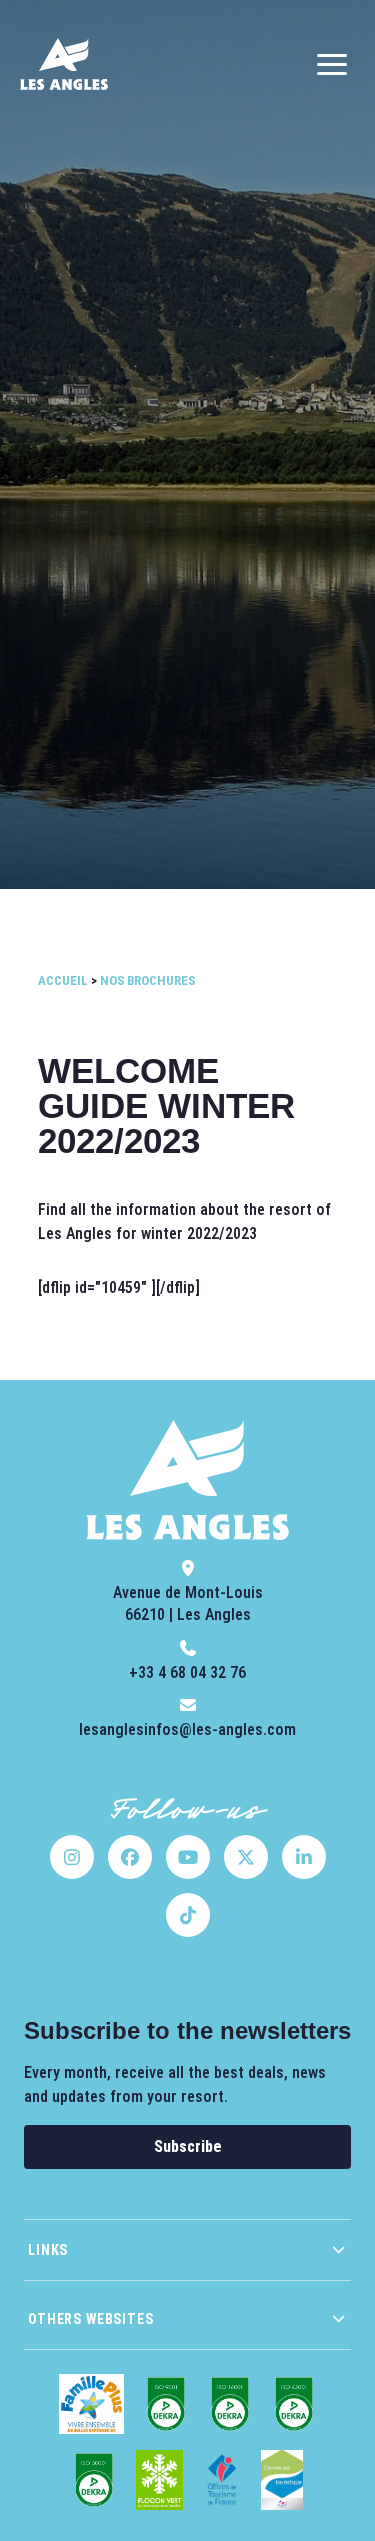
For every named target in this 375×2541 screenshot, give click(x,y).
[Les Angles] (64, 64)
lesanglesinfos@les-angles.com (187, 1729)
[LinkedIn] (304, 1857)
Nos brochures (147, 980)
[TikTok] (188, 1915)
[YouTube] (188, 1857)
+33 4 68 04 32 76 (187, 1672)
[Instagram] (72, 1857)
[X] (246, 1857)
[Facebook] (130, 1857)
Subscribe (188, 2146)
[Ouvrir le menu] (332, 64)
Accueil (63, 980)
